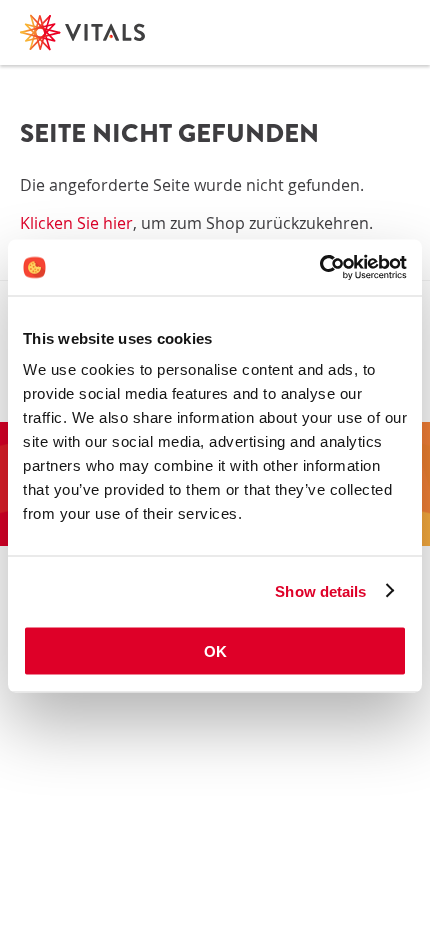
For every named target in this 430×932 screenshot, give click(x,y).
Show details (320, 590)
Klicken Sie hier (76, 223)
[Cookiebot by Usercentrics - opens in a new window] (319, 268)
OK (215, 651)
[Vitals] (82, 32)
